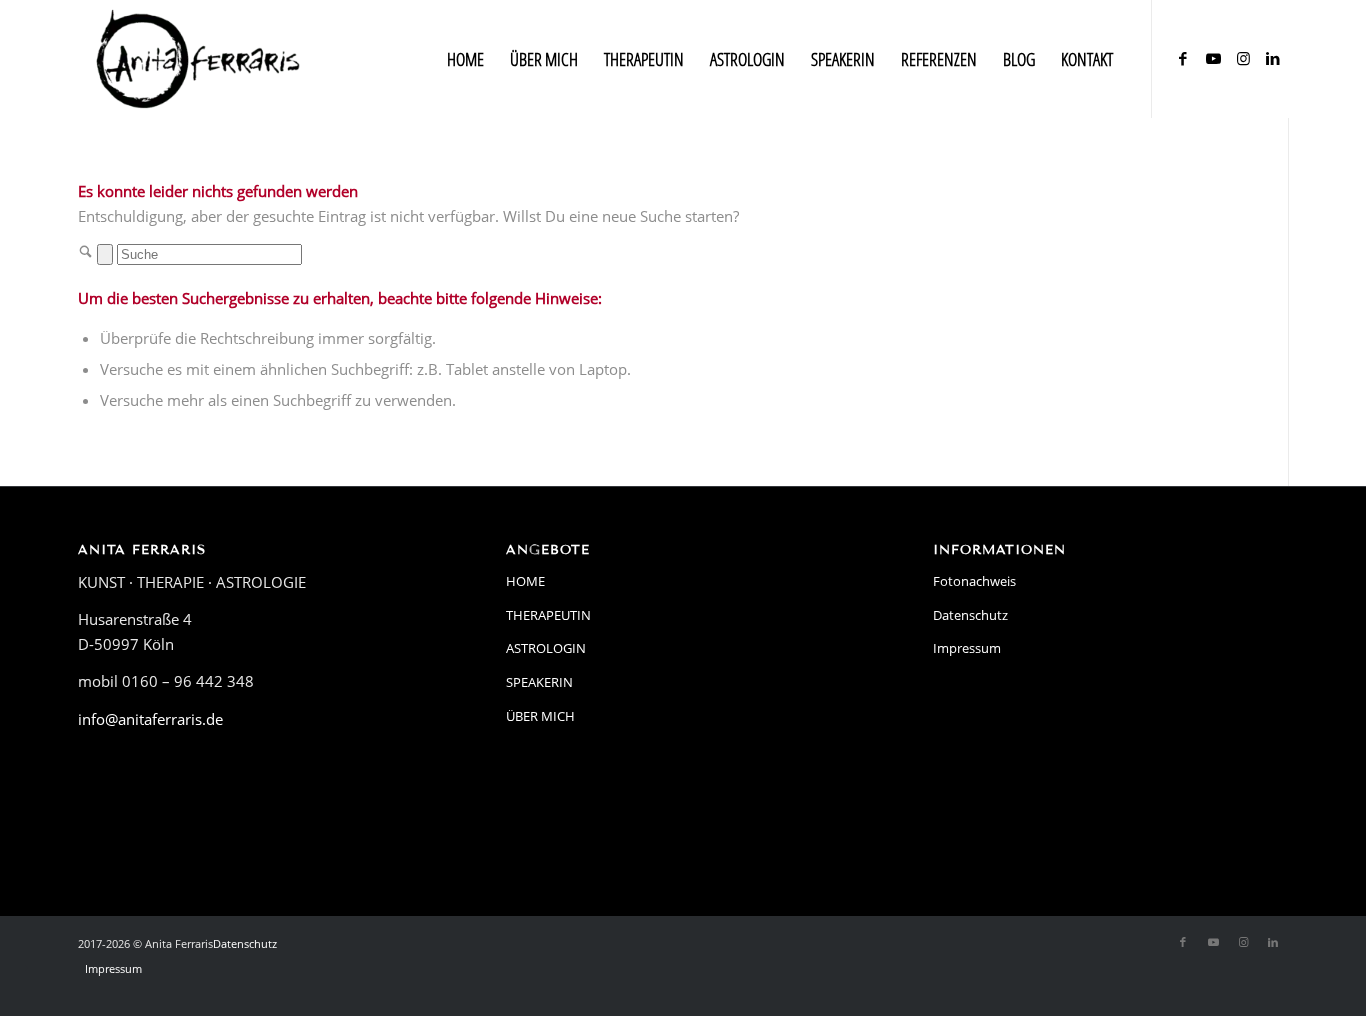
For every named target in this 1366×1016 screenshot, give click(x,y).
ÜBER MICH (540, 716)
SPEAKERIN (539, 682)
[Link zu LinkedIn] (1273, 58)
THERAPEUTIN (548, 615)
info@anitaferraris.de (150, 719)
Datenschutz (970, 615)
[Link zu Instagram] (1243, 58)
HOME (525, 581)
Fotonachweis (974, 581)
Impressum (967, 648)
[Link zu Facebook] (1183, 58)
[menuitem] (465, 59)
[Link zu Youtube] (1213, 58)
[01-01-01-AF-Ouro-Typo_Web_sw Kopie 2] (198, 59)
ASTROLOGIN (546, 648)
